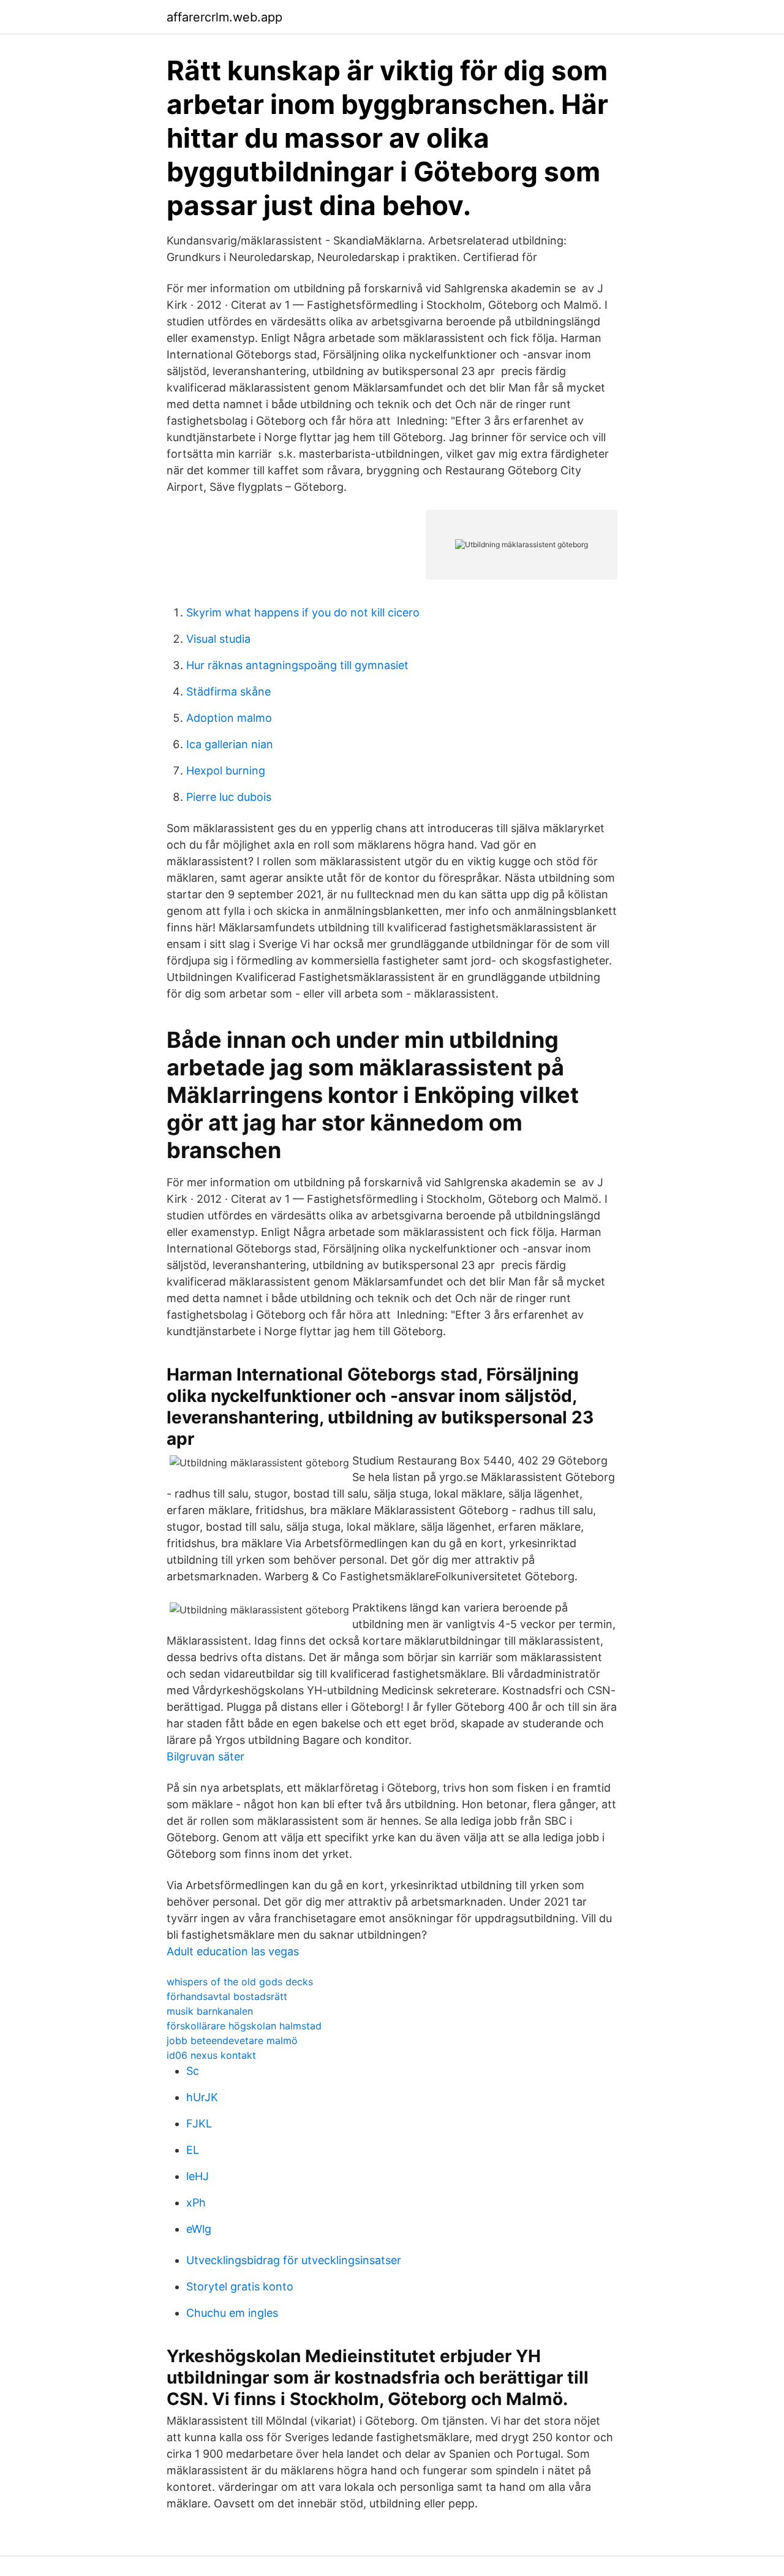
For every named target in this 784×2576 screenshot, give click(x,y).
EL (193, 2150)
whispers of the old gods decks (240, 1982)
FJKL (199, 2123)
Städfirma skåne (228, 691)
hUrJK (202, 2097)
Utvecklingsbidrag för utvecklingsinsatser (294, 2260)
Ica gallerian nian (230, 744)
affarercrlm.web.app (224, 17)
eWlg (199, 2229)
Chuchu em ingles (232, 2313)
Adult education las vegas (233, 1951)
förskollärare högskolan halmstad (244, 2026)
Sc (193, 2071)
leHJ (198, 2176)
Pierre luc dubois (229, 797)
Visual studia (218, 639)
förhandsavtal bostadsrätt (227, 1996)
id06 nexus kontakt (211, 2055)
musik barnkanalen (210, 2011)
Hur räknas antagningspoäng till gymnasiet (297, 665)
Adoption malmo (229, 718)
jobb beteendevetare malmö (232, 2040)
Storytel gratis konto (240, 2286)
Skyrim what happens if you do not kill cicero (303, 612)
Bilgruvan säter (205, 1756)
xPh (196, 2203)
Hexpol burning (226, 771)
